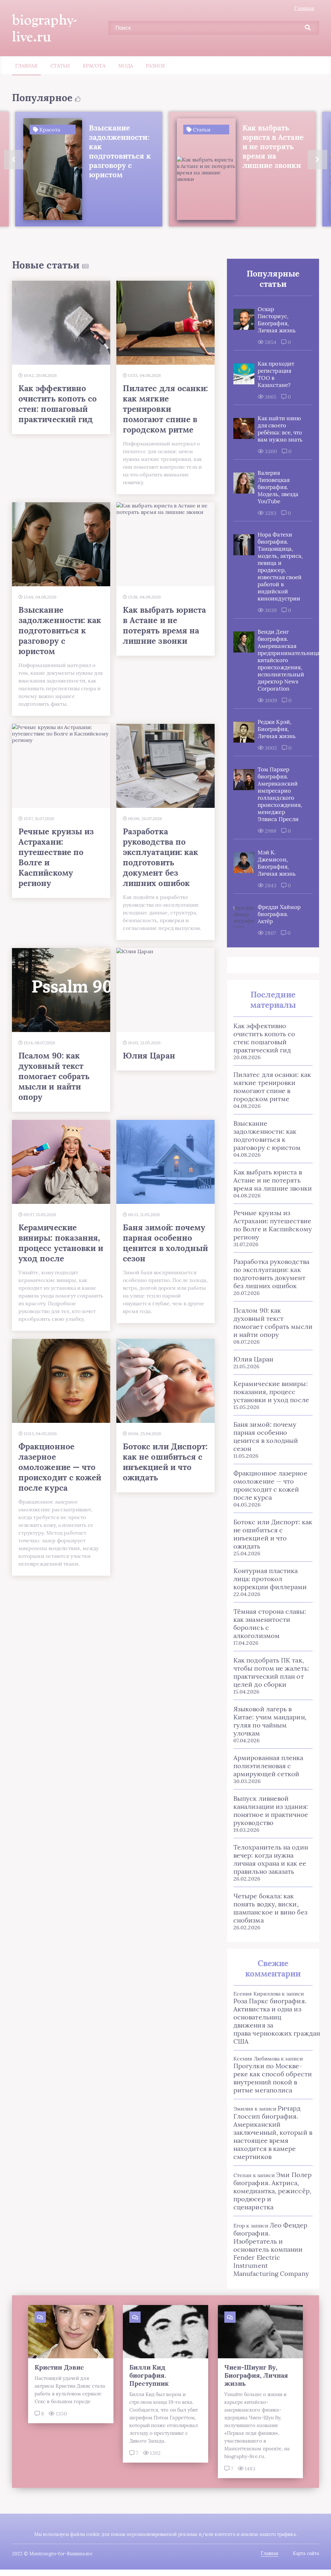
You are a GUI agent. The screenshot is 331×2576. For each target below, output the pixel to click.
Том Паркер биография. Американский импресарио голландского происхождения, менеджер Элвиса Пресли (280, 794)
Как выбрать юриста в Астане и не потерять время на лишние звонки (273, 1180)
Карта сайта (306, 2553)
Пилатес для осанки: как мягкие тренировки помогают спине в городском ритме (272, 1087)
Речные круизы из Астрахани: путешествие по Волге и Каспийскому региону (273, 1225)
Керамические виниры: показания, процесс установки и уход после (271, 1392)
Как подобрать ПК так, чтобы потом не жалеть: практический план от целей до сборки (271, 1672)
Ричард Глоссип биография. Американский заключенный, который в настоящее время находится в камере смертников (273, 2132)
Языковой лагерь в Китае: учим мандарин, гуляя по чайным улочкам (270, 1721)
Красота (94, 66)
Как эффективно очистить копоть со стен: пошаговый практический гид (264, 1038)
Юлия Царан (253, 1359)
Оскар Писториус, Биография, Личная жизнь (277, 320)
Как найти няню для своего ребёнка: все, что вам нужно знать (280, 429)
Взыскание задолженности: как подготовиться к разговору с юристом (267, 1135)
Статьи (60, 66)
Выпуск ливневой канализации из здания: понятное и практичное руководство (271, 1810)
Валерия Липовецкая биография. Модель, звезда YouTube (278, 487)
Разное (155, 66)
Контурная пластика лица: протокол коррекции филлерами (270, 1579)
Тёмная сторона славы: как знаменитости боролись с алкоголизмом (270, 1623)
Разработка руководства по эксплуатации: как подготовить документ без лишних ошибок (271, 1274)
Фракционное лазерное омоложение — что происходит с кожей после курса (270, 1485)
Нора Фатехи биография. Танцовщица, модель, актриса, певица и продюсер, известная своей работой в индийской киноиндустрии (280, 567)
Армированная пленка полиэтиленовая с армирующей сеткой (268, 1766)
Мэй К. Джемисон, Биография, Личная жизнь (277, 863)
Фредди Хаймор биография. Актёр (279, 914)
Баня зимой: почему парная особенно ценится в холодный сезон (266, 1436)
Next (317, 160)
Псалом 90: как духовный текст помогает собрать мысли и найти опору (273, 1322)
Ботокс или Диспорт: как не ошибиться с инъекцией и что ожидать (273, 1534)
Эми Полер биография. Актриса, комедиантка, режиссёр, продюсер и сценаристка (272, 2191)
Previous (14, 160)
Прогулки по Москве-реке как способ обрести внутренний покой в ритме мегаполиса (273, 2078)
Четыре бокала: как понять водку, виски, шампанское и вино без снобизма (270, 1908)
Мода (126, 66)
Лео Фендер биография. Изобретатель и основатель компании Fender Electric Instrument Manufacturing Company (271, 2249)
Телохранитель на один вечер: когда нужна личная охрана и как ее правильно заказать (271, 1859)
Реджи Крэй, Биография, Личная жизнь (277, 729)
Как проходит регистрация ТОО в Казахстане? (276, 374)
